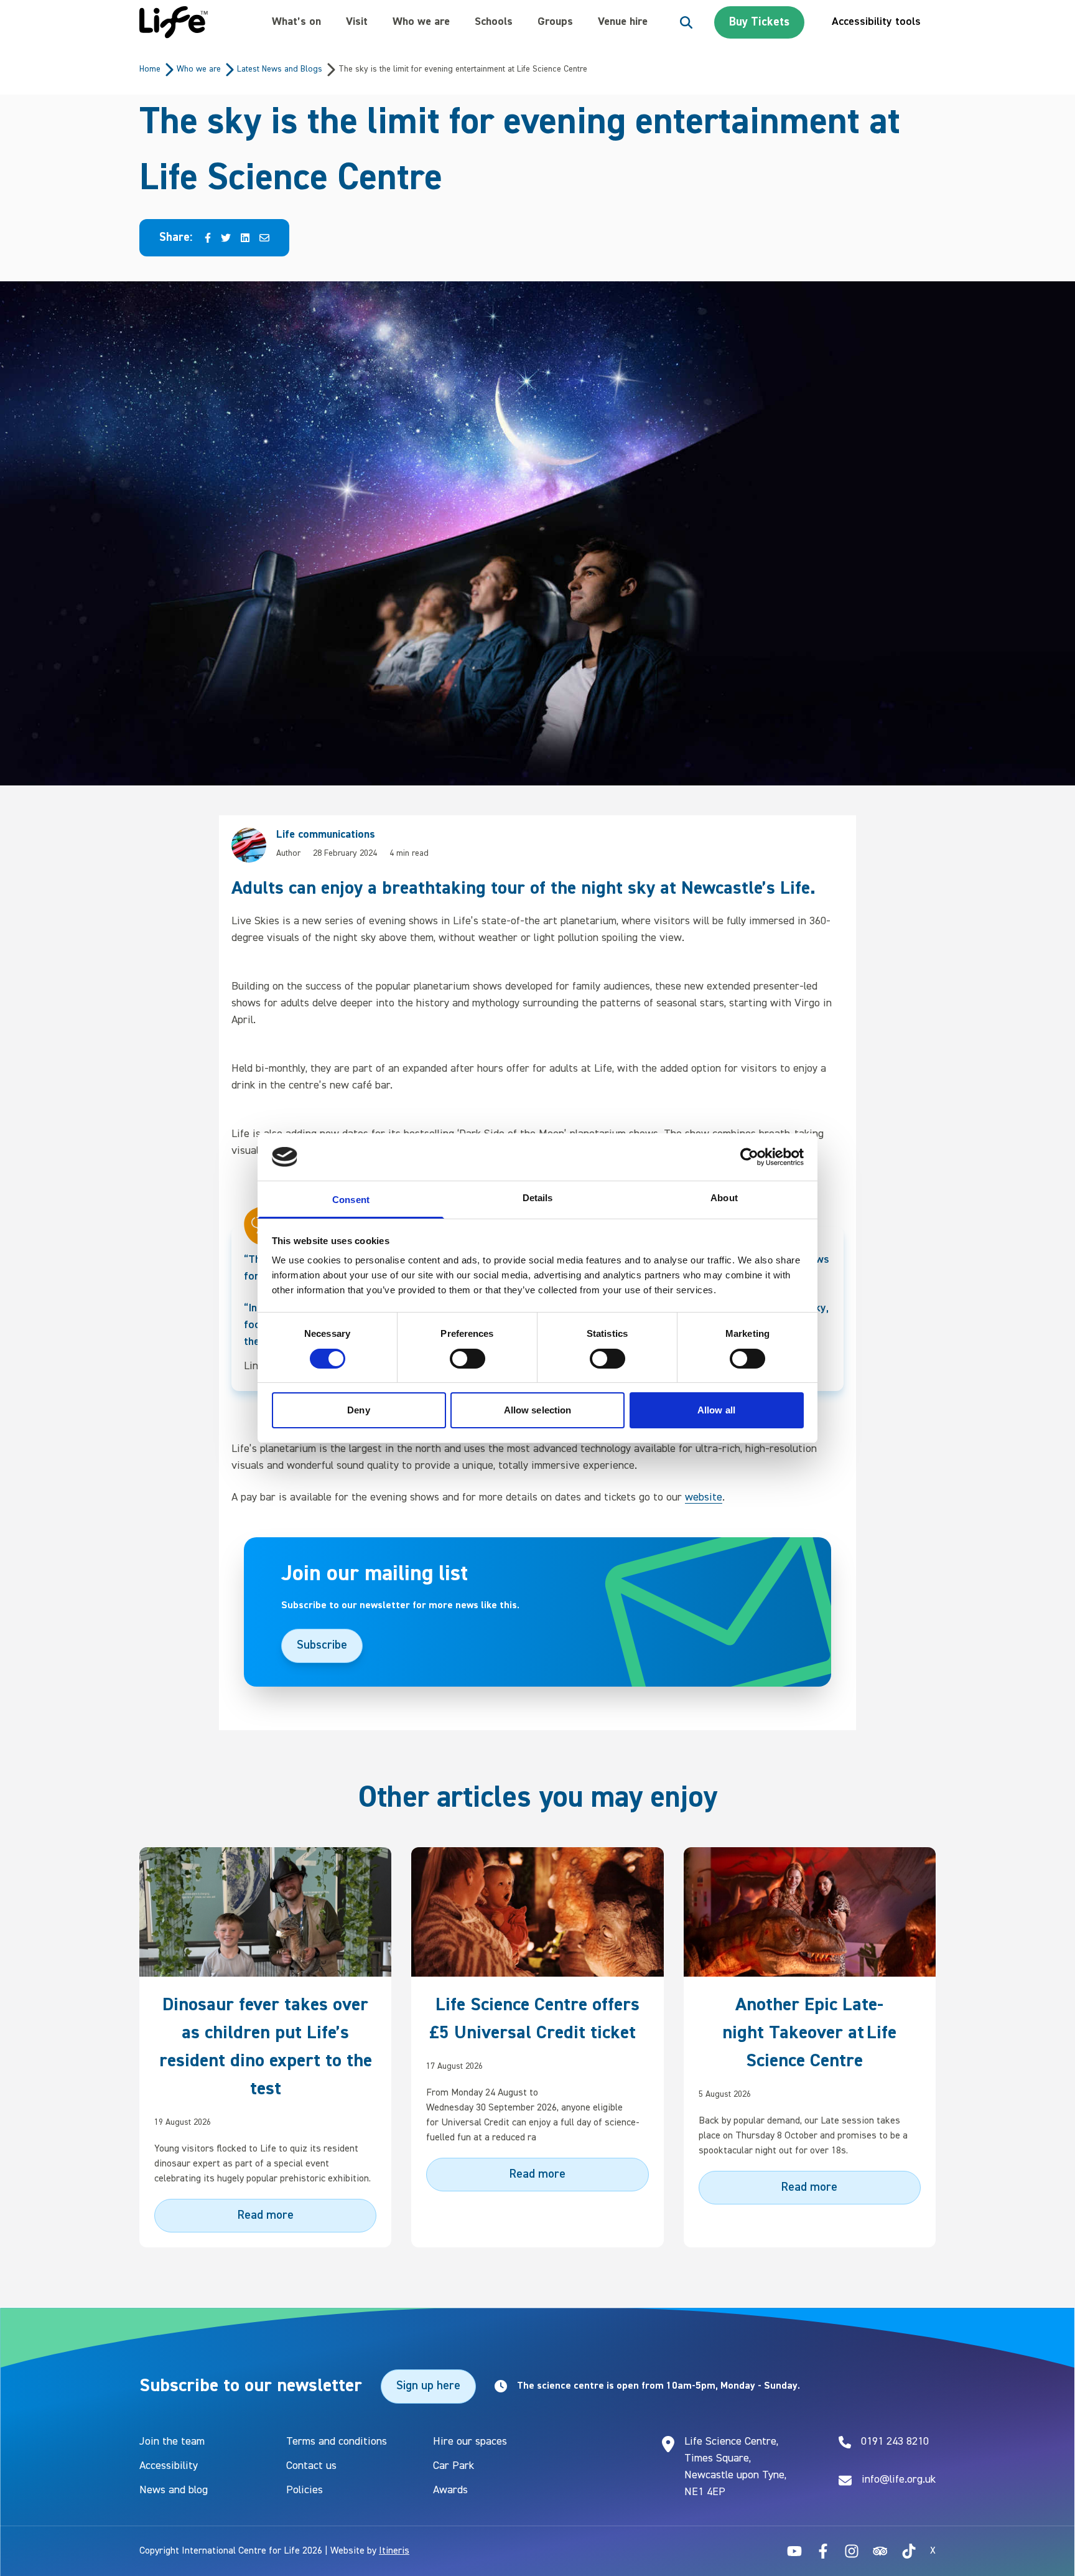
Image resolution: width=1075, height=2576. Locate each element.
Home (150, 69)
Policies (305, 2490)
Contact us (311, 2466)
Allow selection (538, 1410)
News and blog (174, 2490)
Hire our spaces (470, 2442)
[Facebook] (823, 2551)
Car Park (454, 2466)
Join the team (172, 2442)
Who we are (421, 22)
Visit (357, 22)
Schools (494, 22)
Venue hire (623, 22)
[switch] (468, 1359)
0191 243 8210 (895, 2442)
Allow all (716, 1410)
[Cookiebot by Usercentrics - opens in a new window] (749, 1157)
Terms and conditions (337, 2442)
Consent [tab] (351, 1200)
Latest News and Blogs (280, 69)
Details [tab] (538, 1198)
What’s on (296, 22)
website (704, 1497)
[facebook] (208, 238)
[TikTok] (909, 2551)
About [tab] (724, 1198)
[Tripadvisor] (880, 2551)
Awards (450, 2490)
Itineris (394, 2551)
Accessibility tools (876, 22)
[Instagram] (852, 2551)
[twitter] (226, 238)
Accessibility (169, 2466)
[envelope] (264, 238)
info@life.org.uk (899, 2480)
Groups (555, 22)
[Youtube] (794, 2551)
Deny (358, 1410)
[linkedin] (245, 238)
